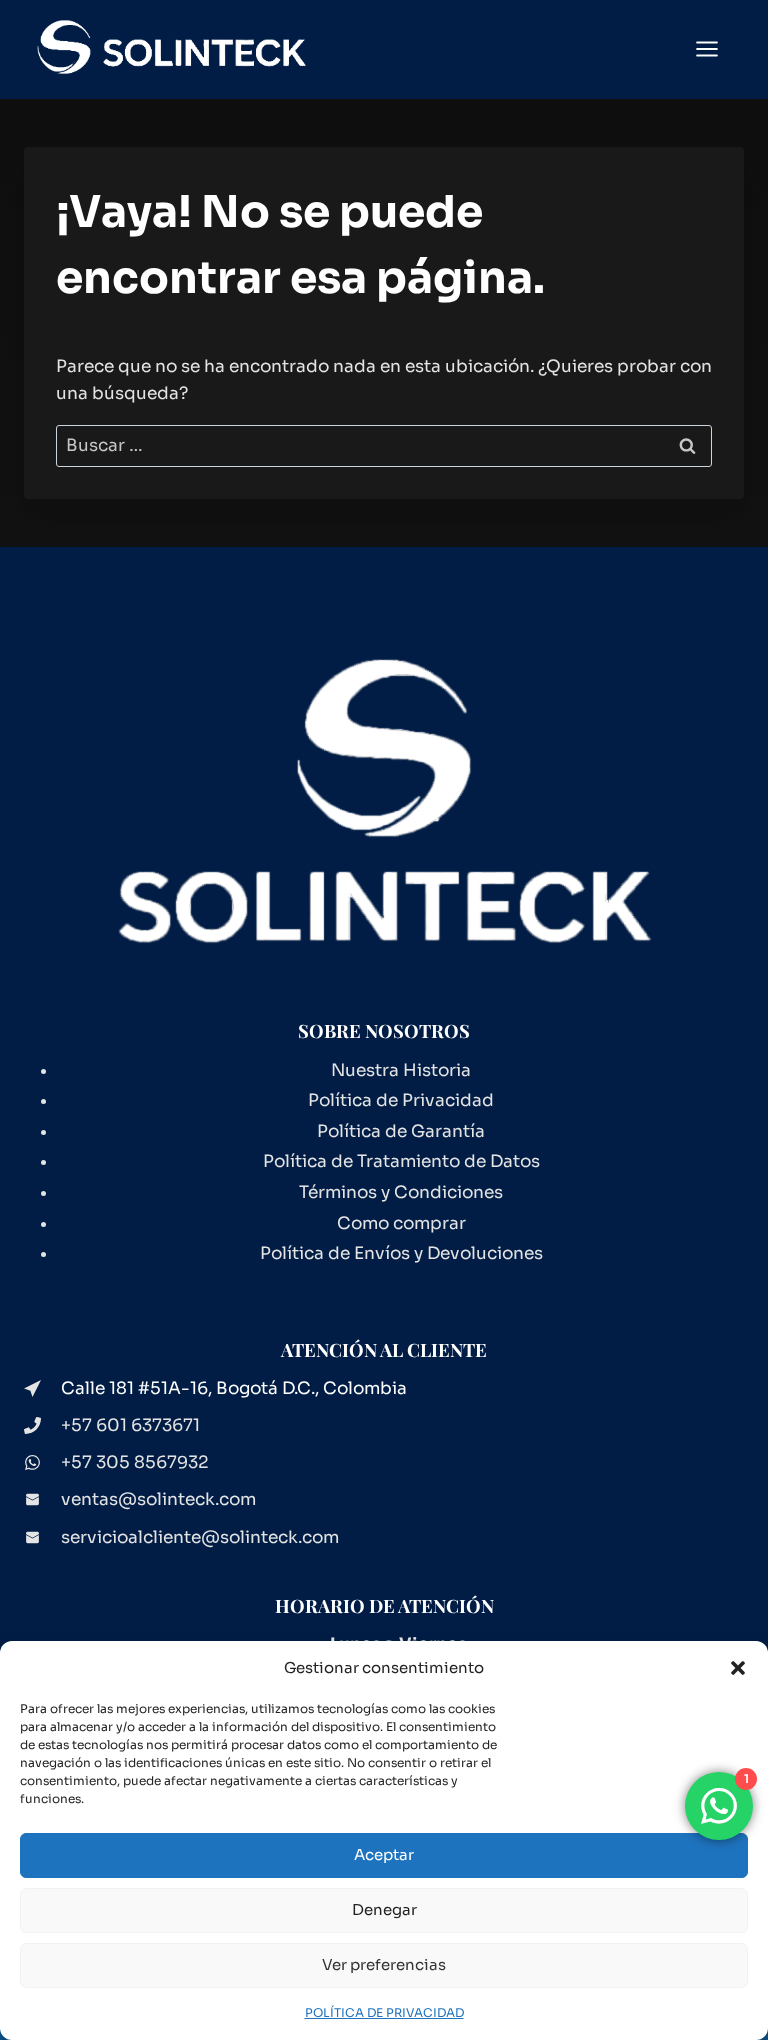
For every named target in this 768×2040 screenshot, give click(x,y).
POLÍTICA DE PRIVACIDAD (384, 2012)
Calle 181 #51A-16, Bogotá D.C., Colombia (234, 1388)
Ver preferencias (384, 1964)
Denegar (384, 1909)
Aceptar (384, 1854)
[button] (738, 1668)
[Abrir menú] (717, 49)
